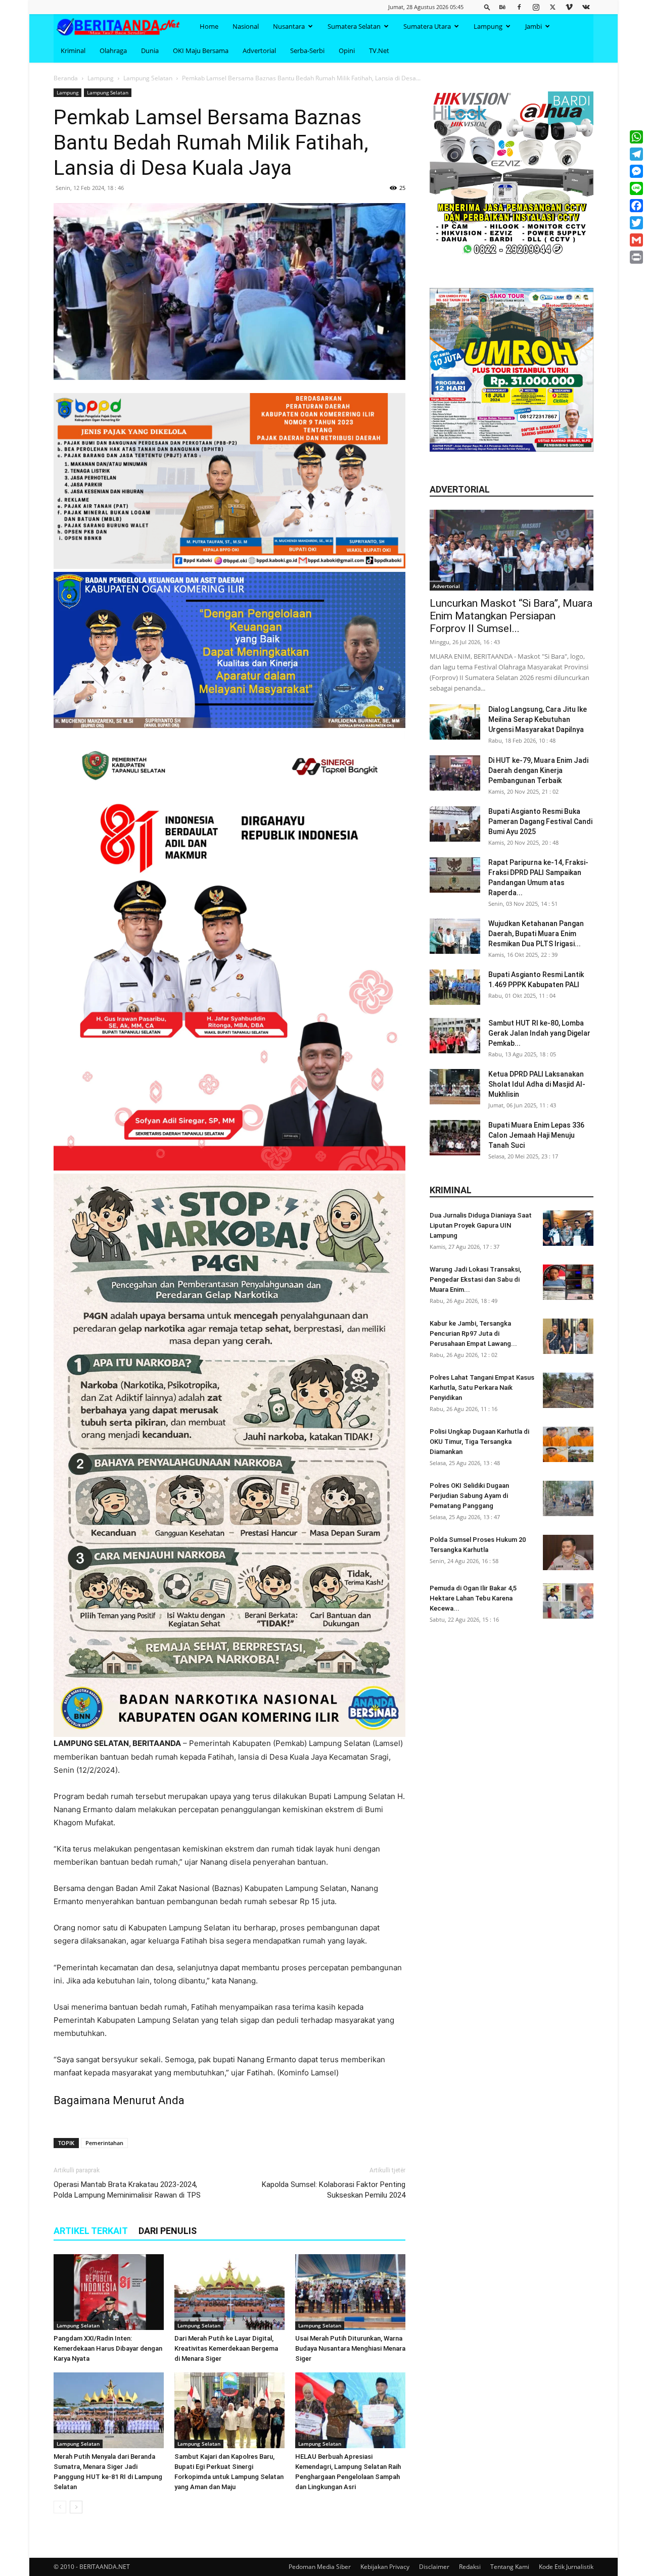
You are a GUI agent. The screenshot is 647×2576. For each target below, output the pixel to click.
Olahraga (113, 51)
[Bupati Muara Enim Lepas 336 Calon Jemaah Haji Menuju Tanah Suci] (455, 1138)
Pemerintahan (104, 2143)
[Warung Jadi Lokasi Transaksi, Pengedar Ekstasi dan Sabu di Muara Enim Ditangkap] (568, 1282)
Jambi (534, 26)
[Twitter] (552, 7)
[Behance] (502, 7)
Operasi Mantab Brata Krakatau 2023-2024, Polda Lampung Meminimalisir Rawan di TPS (127, 2190)
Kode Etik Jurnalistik (566, 2567)
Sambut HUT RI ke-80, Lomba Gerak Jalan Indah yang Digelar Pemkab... (539, 1033)
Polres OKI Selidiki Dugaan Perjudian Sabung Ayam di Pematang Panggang (469, 1496)
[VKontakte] (586, 7)
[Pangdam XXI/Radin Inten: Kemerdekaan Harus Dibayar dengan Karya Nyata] (109, 2292)
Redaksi (470, 2567)
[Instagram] (536, 7)
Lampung (488, 26)
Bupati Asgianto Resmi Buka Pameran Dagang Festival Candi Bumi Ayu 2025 (540, 821)
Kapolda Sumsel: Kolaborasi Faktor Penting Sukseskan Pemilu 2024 (334, 2190)
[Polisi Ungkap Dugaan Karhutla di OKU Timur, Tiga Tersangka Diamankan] (568, 1444)
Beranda (66, 78)
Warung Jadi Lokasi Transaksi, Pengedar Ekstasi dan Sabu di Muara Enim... (475, 1279)
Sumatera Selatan (354, 26)
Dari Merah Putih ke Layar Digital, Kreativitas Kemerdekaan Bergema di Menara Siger (226, 2348)
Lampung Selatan (148, 78)
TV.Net (379, 51)
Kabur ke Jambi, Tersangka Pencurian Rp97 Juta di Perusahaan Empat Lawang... (473, 1333)
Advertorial (259, 51)
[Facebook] (519, 7)
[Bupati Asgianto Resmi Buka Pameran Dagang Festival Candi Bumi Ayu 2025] (455, 824)
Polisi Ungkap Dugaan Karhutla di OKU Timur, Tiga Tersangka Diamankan (479, 1442)
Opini (347, 51)
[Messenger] (636, 171)
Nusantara (289, 26)
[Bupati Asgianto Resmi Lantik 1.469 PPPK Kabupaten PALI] (455, 987)
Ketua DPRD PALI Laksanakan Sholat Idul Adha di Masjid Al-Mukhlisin (537, 1084)
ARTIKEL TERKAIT (91, 2231)
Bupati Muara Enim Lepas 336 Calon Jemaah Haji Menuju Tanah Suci (536, 1135)
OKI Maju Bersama (201, 51)
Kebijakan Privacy (385, 2567)
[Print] (636, 257)
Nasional (246, 26)
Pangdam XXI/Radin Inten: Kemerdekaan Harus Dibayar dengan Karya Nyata (108, 2348)
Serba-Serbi (307, 51)
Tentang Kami (510, 2567)
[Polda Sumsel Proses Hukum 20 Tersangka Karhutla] (568, 1552)
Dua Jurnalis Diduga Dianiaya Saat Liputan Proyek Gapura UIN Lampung (481, 1225)
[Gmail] (636, 240)
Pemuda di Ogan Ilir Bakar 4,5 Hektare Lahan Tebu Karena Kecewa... (473, 1598)
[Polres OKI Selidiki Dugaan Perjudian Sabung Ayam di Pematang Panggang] (568, 1498)
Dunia (150, 51)
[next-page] (76, 2507)
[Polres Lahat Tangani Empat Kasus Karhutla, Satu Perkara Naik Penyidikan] (568, 1390)
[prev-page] (60, 2507)
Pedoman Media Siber (320, 2567)
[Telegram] (636, 154)
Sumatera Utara (427, 26)
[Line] (636, 188)
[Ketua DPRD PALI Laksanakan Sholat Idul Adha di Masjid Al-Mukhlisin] (455, 1087)
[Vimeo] (569, 7)
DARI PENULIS (168, 2231)
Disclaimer (434, 2567)
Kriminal (73, 51)
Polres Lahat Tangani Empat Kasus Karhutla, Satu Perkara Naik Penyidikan (482, 1388)
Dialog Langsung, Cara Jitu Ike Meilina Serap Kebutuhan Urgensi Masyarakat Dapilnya (538, 719)
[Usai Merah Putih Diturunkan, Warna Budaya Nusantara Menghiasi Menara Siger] (350, 2292)
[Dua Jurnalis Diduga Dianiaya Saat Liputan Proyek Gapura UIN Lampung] (568, 1228)
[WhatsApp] (636, 137)
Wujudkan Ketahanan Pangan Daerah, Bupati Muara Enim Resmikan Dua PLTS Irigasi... (536, 934)
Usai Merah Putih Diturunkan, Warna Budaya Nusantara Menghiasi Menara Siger (350, 2348)
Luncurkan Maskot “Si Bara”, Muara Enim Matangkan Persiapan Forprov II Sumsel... (511, 616)
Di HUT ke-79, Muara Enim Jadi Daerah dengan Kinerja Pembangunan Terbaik (538, 770)
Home (209, 26)
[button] (487, 7)
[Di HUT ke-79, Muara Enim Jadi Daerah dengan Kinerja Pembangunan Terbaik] (455, 773)
